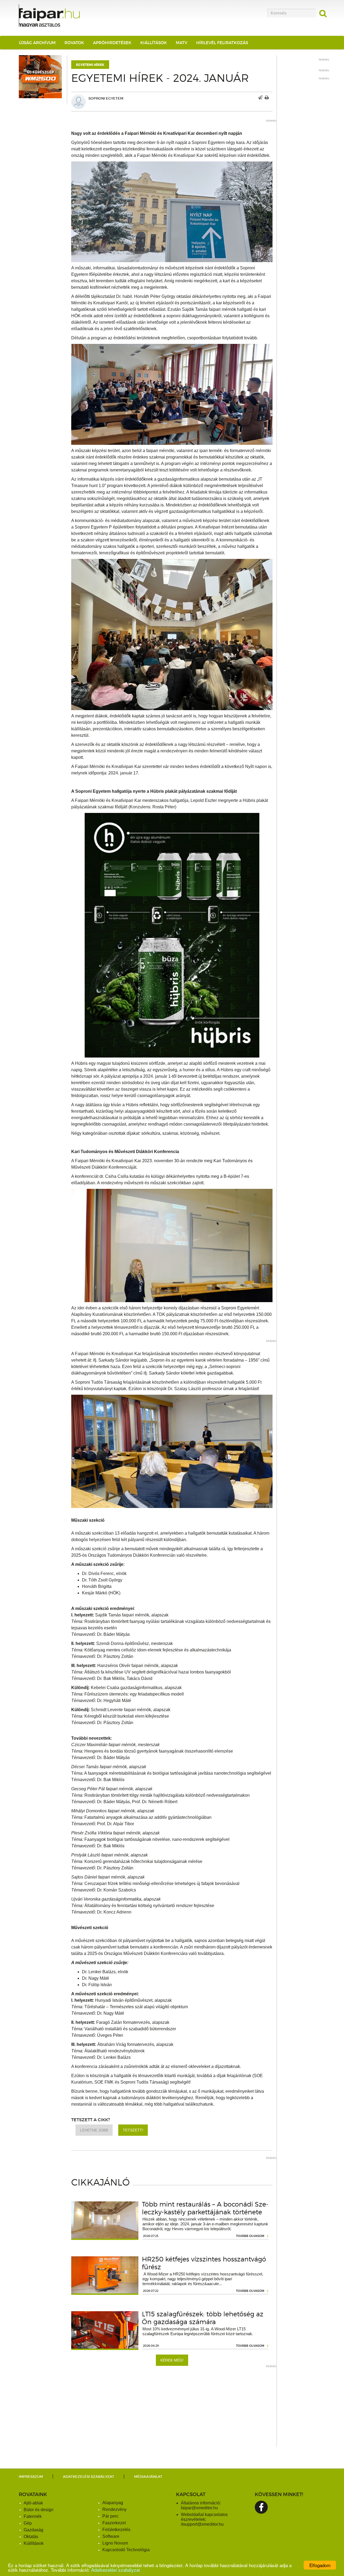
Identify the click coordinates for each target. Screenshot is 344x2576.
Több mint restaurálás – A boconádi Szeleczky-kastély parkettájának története (205, 2208)
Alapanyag (113, 2503)
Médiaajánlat (148, 2477)
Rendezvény (114, 2509)
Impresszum (31, 2477)
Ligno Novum (115, 2543)
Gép (28, 2523)
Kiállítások (154, 43)
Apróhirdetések (112, 43)
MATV (182, 43)
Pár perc (110, 2516)
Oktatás (31, 2537)
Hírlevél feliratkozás (222, 43)
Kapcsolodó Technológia (126, 2550)
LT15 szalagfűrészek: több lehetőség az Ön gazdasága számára (203, 2318)
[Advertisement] (172, 2409)
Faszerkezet (114, 2523)
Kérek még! (172, 2360)
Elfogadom (320, 2565)
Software (111, 2536)
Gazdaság (33, 2530)
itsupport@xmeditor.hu (202, 2524)
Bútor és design (39, 2510)
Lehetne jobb (94, 2130)
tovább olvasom (250, 2236)
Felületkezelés (116, 2530)
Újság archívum (37, 43)
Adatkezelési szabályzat (116, 2570)
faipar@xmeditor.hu (199, 2508)
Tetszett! (133, 2130)
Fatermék (33, 2516)
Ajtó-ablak (33, 2503)
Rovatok (74, 43)
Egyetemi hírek (90, 65)
